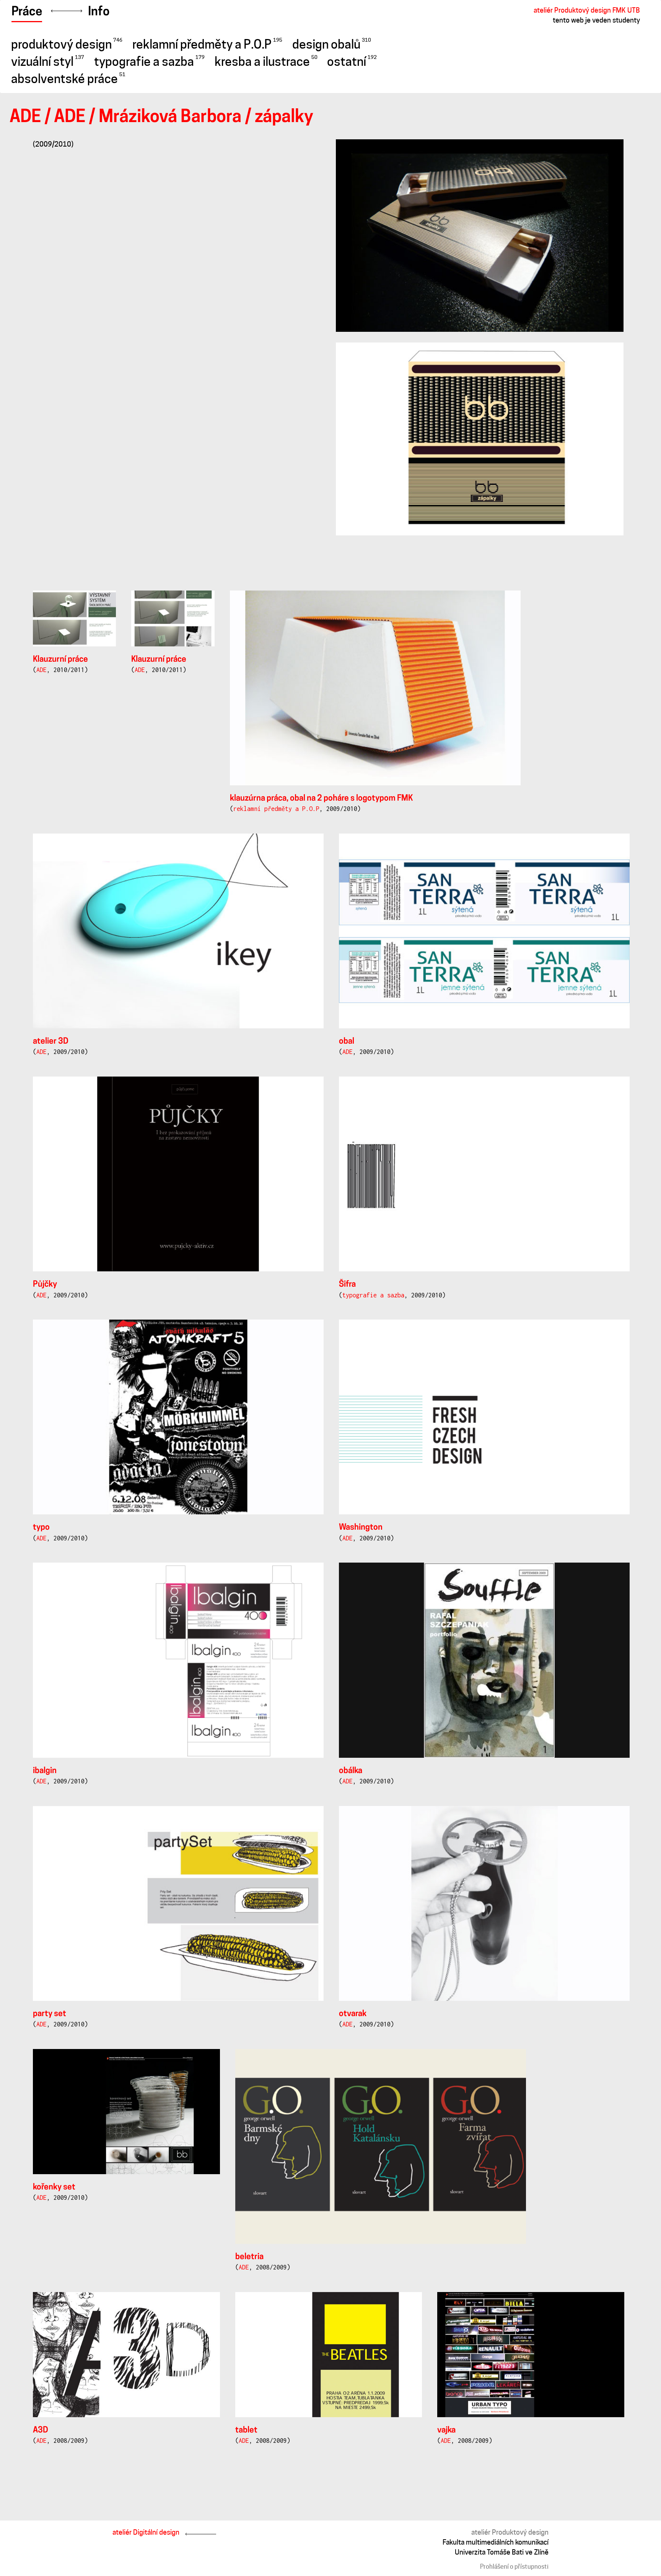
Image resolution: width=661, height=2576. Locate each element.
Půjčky (45, 1285)
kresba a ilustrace (266, 62)
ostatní (352, 62)
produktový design (67, 44)
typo (41, 1528)
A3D (41, 2430)
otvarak (353, 2014)
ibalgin (45, 1771)
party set (50, 2014)
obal (347, 1042)
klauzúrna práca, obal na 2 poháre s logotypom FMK (322, 799)
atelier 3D (51, 1042)
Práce (27, 12)
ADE (25, 118)
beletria (249, 2257)
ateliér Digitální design (146, 2532)
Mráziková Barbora (170, 118)
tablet (246, 2430)
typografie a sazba (149, 62)
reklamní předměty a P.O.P (207, 44)
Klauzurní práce (60, 660)
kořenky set (54, 2187)
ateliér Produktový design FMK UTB (587, 10)
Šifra (347, 1285)
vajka (446, 2430)
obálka (351, 1771)
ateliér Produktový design (510, 2532)
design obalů (332, 44)
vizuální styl (48, 62)
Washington (361, 1528)
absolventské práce (68, 79)
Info (99, 12)
